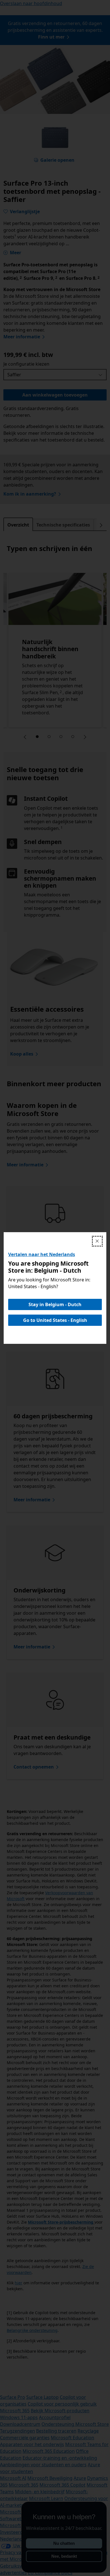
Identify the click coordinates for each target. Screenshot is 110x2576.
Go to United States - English (55, 1320)
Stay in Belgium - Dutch (55, 1304)
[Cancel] (97, 1241)
